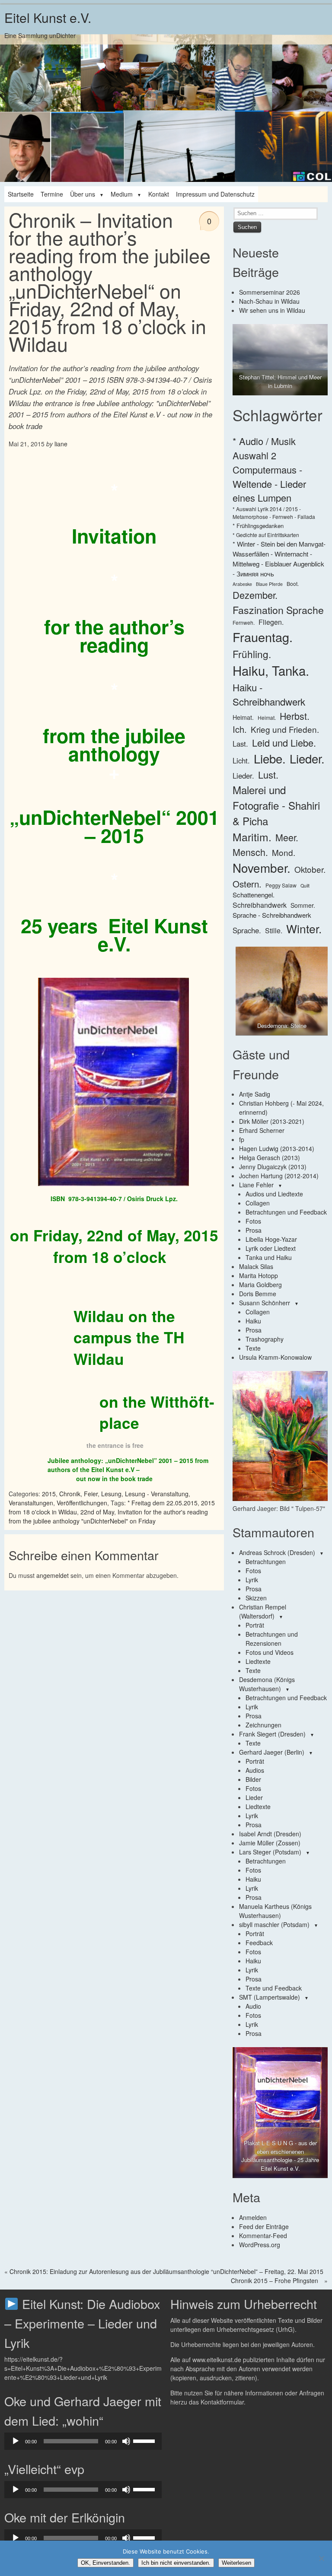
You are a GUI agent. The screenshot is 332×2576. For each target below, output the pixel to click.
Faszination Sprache (278, 610)
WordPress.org (260, 2245)
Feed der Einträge (264, 2226)
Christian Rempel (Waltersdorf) (263, 1611)
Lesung (111, 1494)
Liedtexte (258, 1661)
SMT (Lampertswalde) (270, 1997)
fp (242, 1139)
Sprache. (247, 930)
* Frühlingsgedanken (258, 526)
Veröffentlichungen (82, 1503)
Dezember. (255, 595)
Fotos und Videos (270, 1652)
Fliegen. (271, 622)
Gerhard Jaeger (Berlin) (272, 1752)
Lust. (268, 774)
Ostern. (247, 884)
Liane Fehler (256, 1185)
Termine (52, 194)
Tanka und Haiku (269, 1257)
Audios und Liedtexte (274, 1194)
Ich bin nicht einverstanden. (176, 2563)
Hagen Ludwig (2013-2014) (277, 1148)
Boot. (293, 584)
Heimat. (243, 717)
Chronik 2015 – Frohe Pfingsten (275, 2280)
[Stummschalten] (126, 2441)
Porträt (255, 1625)
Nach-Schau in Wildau (269, 301)
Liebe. (270, 758)
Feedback (259, 1943)
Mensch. (250, 852)
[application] (83, 2441)
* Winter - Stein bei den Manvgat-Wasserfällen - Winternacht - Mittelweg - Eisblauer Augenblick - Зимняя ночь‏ (279, 559)
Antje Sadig (255, 1094)
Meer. (287, 837)
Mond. (284, 852)
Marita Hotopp (259, 1275)
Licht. (241, 760)
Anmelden (253, 2217)
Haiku (253, 1321)
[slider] (145, 2440)
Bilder (253, 1779)
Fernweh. (244, 622)
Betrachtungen (266, 1562)
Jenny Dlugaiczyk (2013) (273, 1167)
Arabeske (242, 584)
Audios (255, 1770)
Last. (240, 744)
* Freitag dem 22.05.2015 (163, 1503)
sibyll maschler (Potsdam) (274, 1924)
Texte (253, 1348)
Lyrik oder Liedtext (271, 1248)
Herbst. (295, 716)
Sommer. (303, 905)
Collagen (258, 1203)
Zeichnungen (263, 1725)
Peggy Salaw (281, 885)
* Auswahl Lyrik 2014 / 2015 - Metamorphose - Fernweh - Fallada (274, 513)
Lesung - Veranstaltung (157, 1494)
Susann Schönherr (265, 1303)
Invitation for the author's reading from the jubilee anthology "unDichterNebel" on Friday (108, 1516)
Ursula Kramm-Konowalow (275, 1357)
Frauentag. (263, 637)
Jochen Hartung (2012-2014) (279, 1176)
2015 (49, 1494)
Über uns (83, 194)
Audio (253, 2006)
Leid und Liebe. (284, 743)
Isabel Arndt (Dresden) (270, 1834)
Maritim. (252, 837)
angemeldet (53, 1575)
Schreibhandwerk (260, 905)
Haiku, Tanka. (271, 670)
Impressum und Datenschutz (215, 194)
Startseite (21, 194)
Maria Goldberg (260, 1285)
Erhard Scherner (262, 1130)
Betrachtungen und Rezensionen (272, 1639)
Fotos (253, 1221)
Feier (91, 1494)
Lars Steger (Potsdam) (270, 1852)
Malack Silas (256, 1266)
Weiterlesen (236, 2563)
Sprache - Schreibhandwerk (272, 915)
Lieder (254, 1797)
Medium (122, 194)
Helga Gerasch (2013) (270, 1158)
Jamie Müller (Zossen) (270, 1843)
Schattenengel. (254, 895)
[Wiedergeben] (16, 2441)
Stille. (274, 930)
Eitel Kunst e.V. (48, 17)
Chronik (70, 1494)
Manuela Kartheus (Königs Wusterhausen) (275, 1911)
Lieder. (307, 758)
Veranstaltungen (31, 1503)
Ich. (240, 729)
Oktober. (310, 869)
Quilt (305, 886)
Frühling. (252, 654)
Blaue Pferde (269, 584)
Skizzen (256, 1598)
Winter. (304, 929)
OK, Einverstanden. (105, 2563)
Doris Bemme (258, 1294)
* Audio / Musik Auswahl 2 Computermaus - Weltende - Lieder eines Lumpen (269, 469)
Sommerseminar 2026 (270, 292)
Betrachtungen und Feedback (286, 1212)
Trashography (265, 1339)
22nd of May (97, 1512)
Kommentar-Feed (263, 2236)
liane (61, 444)
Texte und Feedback (274, 1988)
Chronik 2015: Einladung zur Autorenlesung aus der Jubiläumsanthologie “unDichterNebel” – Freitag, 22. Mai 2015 (166, 2271)
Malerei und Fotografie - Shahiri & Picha (276, 805)
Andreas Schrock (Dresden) (277, 1552)
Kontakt (159, 194)
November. (262, 868)
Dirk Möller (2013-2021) (272, 1121)
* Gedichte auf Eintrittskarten (266, 535)
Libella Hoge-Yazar (271, 1239)
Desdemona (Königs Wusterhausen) (267, 1684)
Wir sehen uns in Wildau (272, 310)
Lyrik (252, 1580)
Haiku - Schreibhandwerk (269, 694)
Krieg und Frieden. (285, 729)
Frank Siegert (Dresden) (272, 1734)
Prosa (254, 1230)
